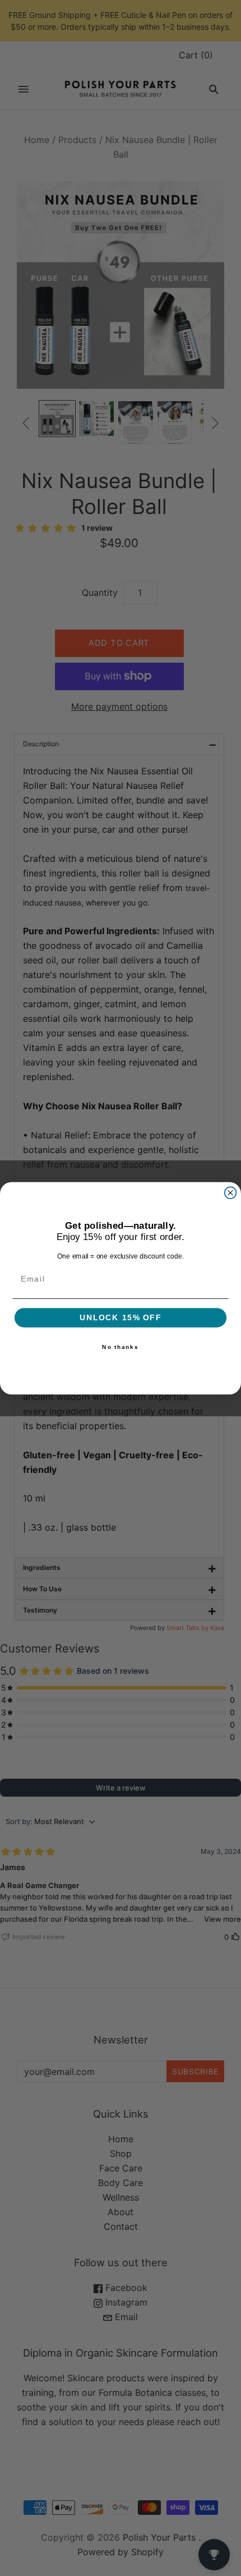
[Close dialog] (231, 1193)
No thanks (120, 1347)
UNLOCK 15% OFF (121, 1318)
